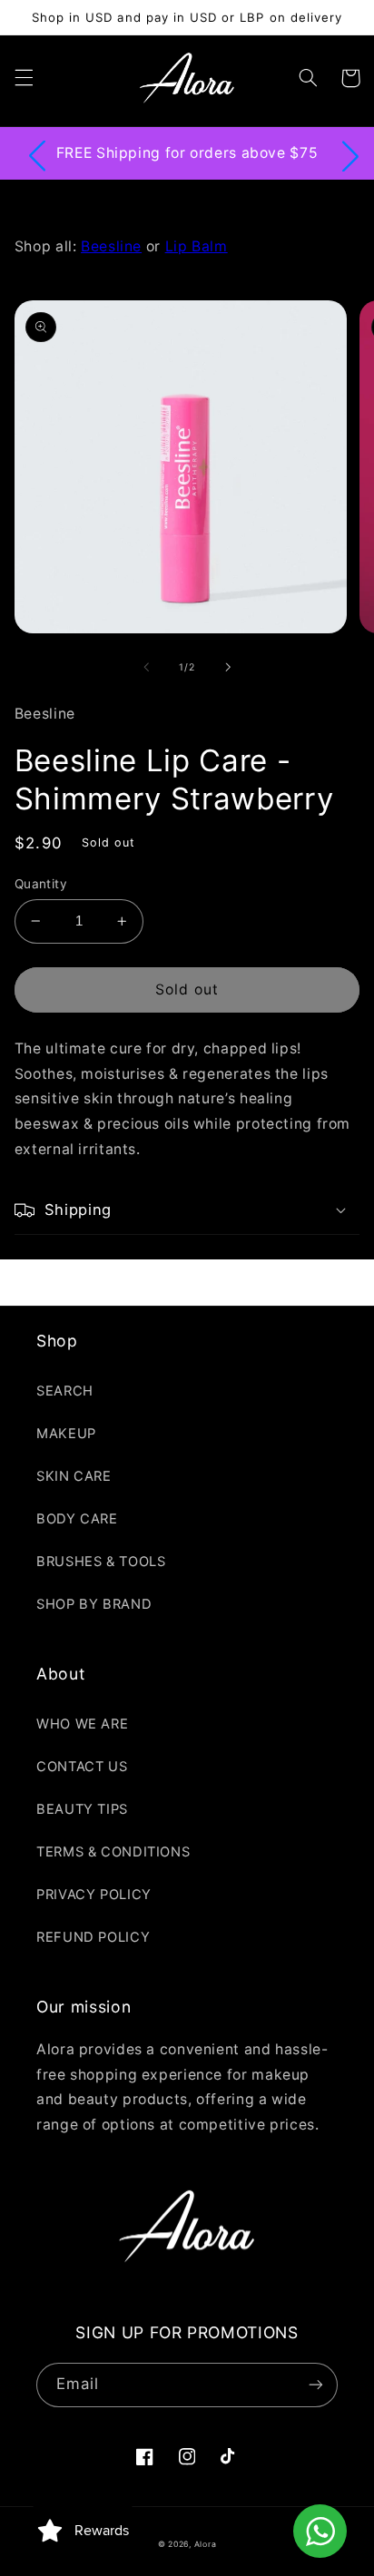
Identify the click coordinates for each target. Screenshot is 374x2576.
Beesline (111, 246)
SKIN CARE (74, 1476)
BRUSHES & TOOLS (101, 1562)
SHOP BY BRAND (94, 1604)
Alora (206, 2544)
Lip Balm (197, 246)
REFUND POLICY (93, 1937)
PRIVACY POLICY (94, 1895)
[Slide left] (146, 667)
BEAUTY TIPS (82, 1809)
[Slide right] (228, 667)
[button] (24, 78)
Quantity (41, 884)
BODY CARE (77, 1519)
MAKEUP (66, 1434)
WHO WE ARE (82, 1724)
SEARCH (65, 1391)
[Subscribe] (316, 2385)
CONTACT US (82, 1767)
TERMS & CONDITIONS (113, 1852)
